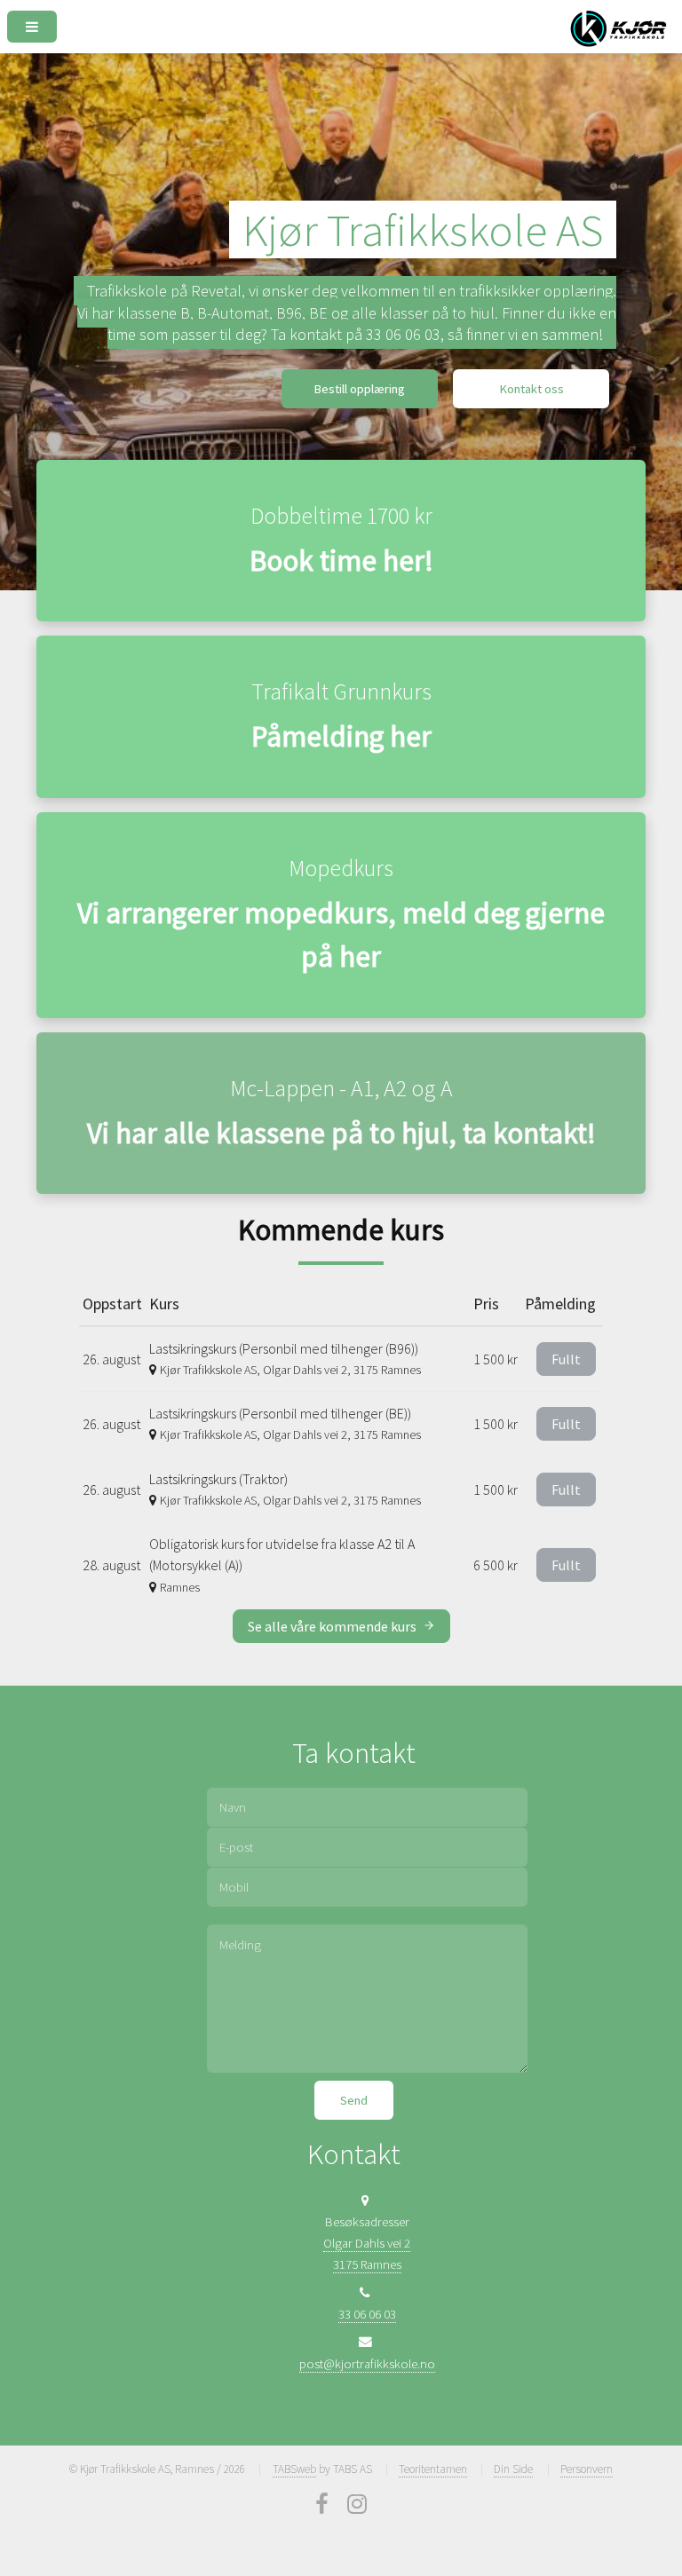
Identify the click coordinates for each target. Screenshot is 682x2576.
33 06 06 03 (367, 2314)
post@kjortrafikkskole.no (367, 2364)
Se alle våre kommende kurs (333, 1626)
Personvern (587, 2469)
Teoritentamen (433, 2469)
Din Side (513, 2469)
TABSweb (294, 2469)
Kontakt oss (531, 389)
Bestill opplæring (359, 389)
